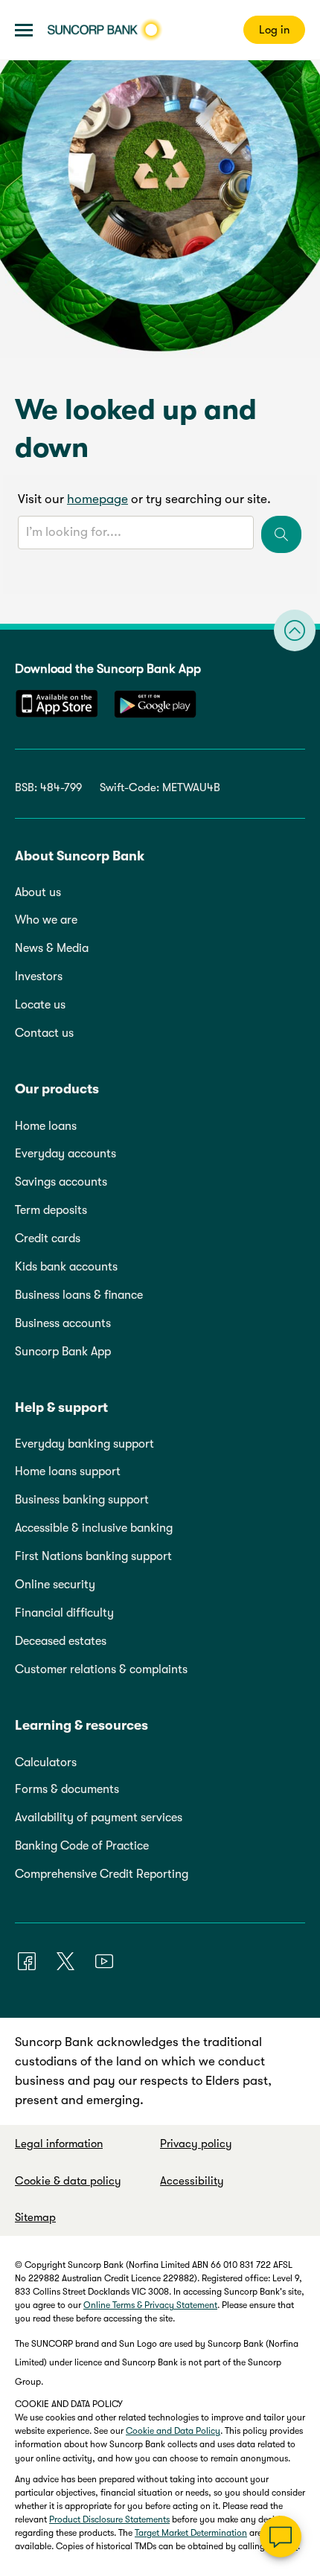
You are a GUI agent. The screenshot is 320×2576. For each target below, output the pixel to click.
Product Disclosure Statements (109, 2519)
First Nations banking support (93, 1556)
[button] (24, 30)
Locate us (40, 1005)
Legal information (59, 2144)
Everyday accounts (65, 1154)
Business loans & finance (79, 1295)
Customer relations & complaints (101, 1669)
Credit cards (48, 1239)
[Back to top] (295, 630)
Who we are (46, 920)
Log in (274, 30)
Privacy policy (196, 2144)
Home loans (46, 1126)
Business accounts (63, 1323)
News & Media (52, 948)
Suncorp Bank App (63, 1352)
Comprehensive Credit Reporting (102, 1874)
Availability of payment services (99, 1818)
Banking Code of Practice (82, 1846)
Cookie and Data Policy (173, 2431)
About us (38, 892)
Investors (39, 977)
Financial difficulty (64, 1613)
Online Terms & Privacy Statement (150, 2305)
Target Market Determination (191, 2533)
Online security (55, 1585)
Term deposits (51, 1210)
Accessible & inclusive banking (94, 1528)
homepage (97, 499)
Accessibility (192, 2181)
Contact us (44, 1033)
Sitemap (35, 2217)
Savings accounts (61, 1182)
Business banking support (82, 1500)
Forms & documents (67, 1789)
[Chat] (281, 2537)
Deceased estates (61, 1641)
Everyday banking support (84, 1444)
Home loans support (68, 1471)
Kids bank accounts (66, 1267)
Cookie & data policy (68, 2181)
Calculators (46, 1762)
